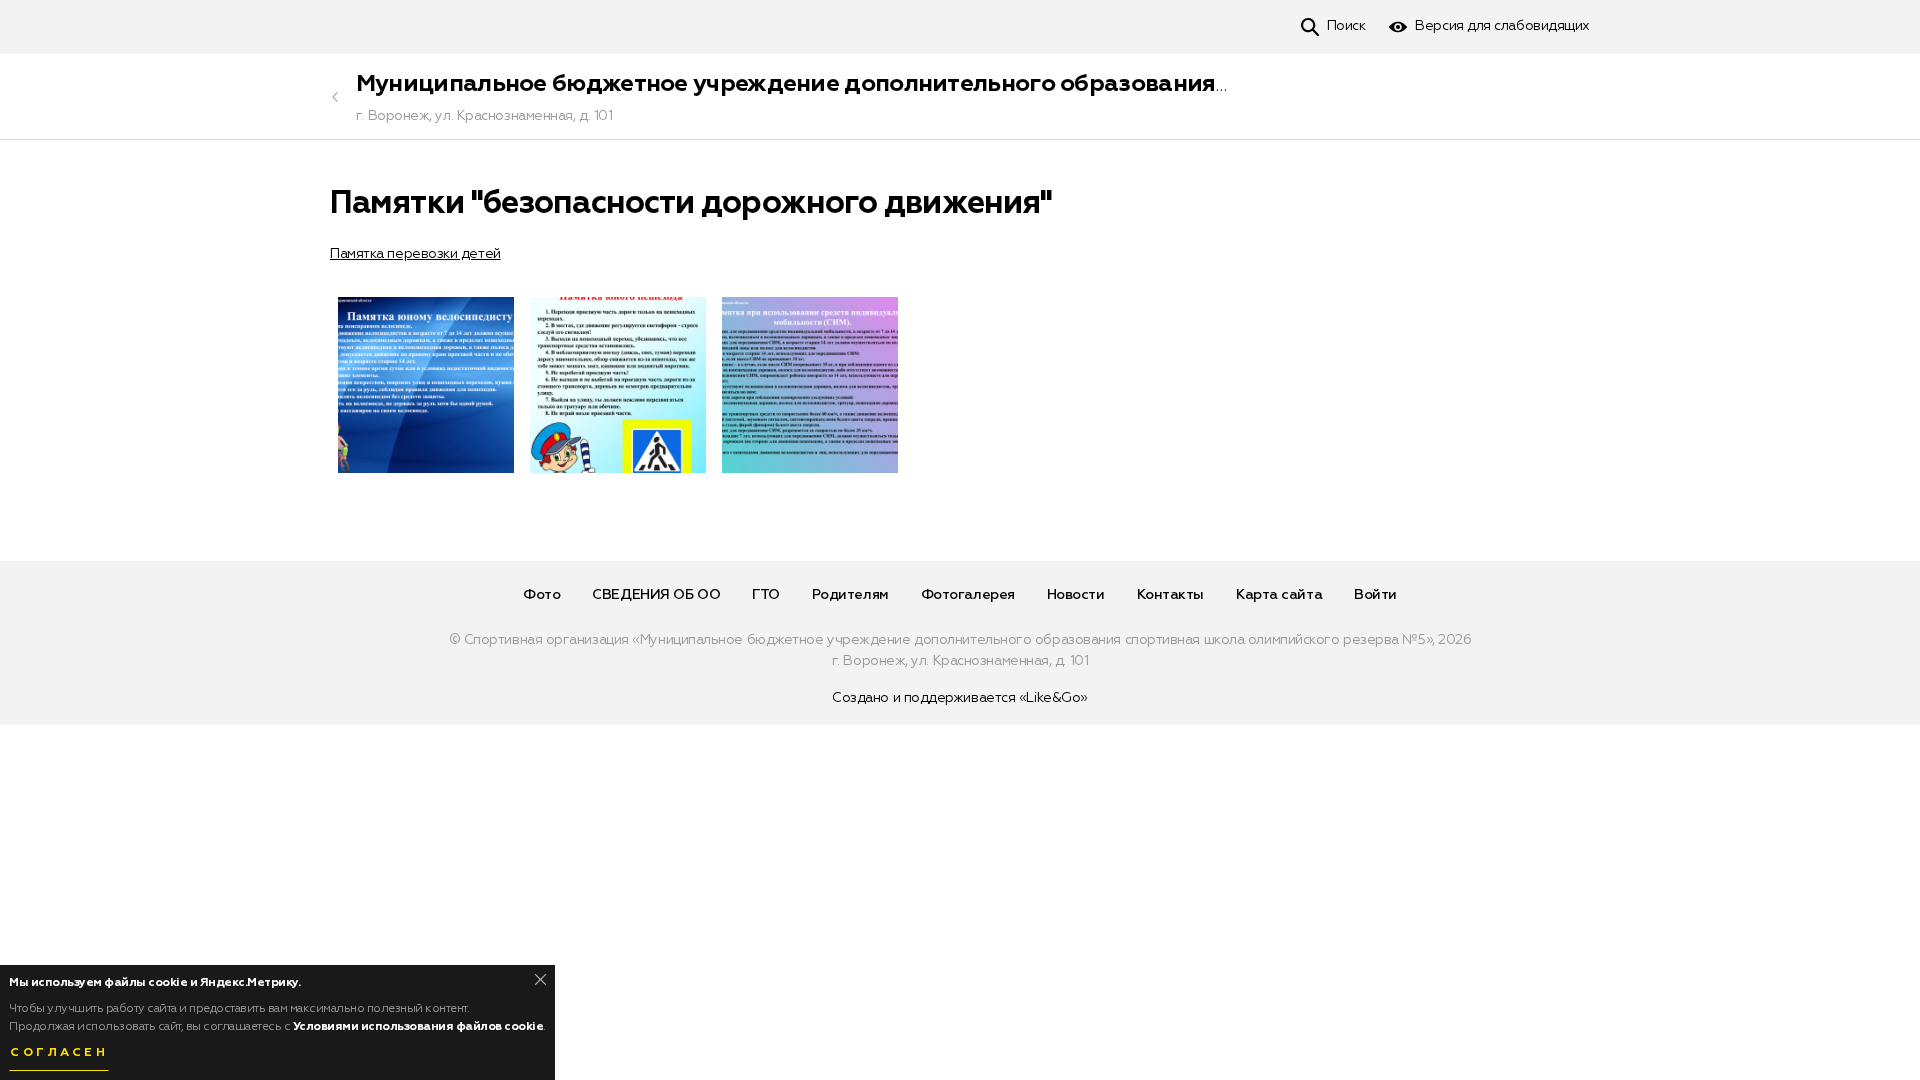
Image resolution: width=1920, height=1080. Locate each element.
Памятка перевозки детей (415, 254)
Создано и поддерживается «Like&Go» (960, 698)
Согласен (59, 1053)
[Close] (540, 979)
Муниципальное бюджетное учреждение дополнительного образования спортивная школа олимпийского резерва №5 (1061, 84)
